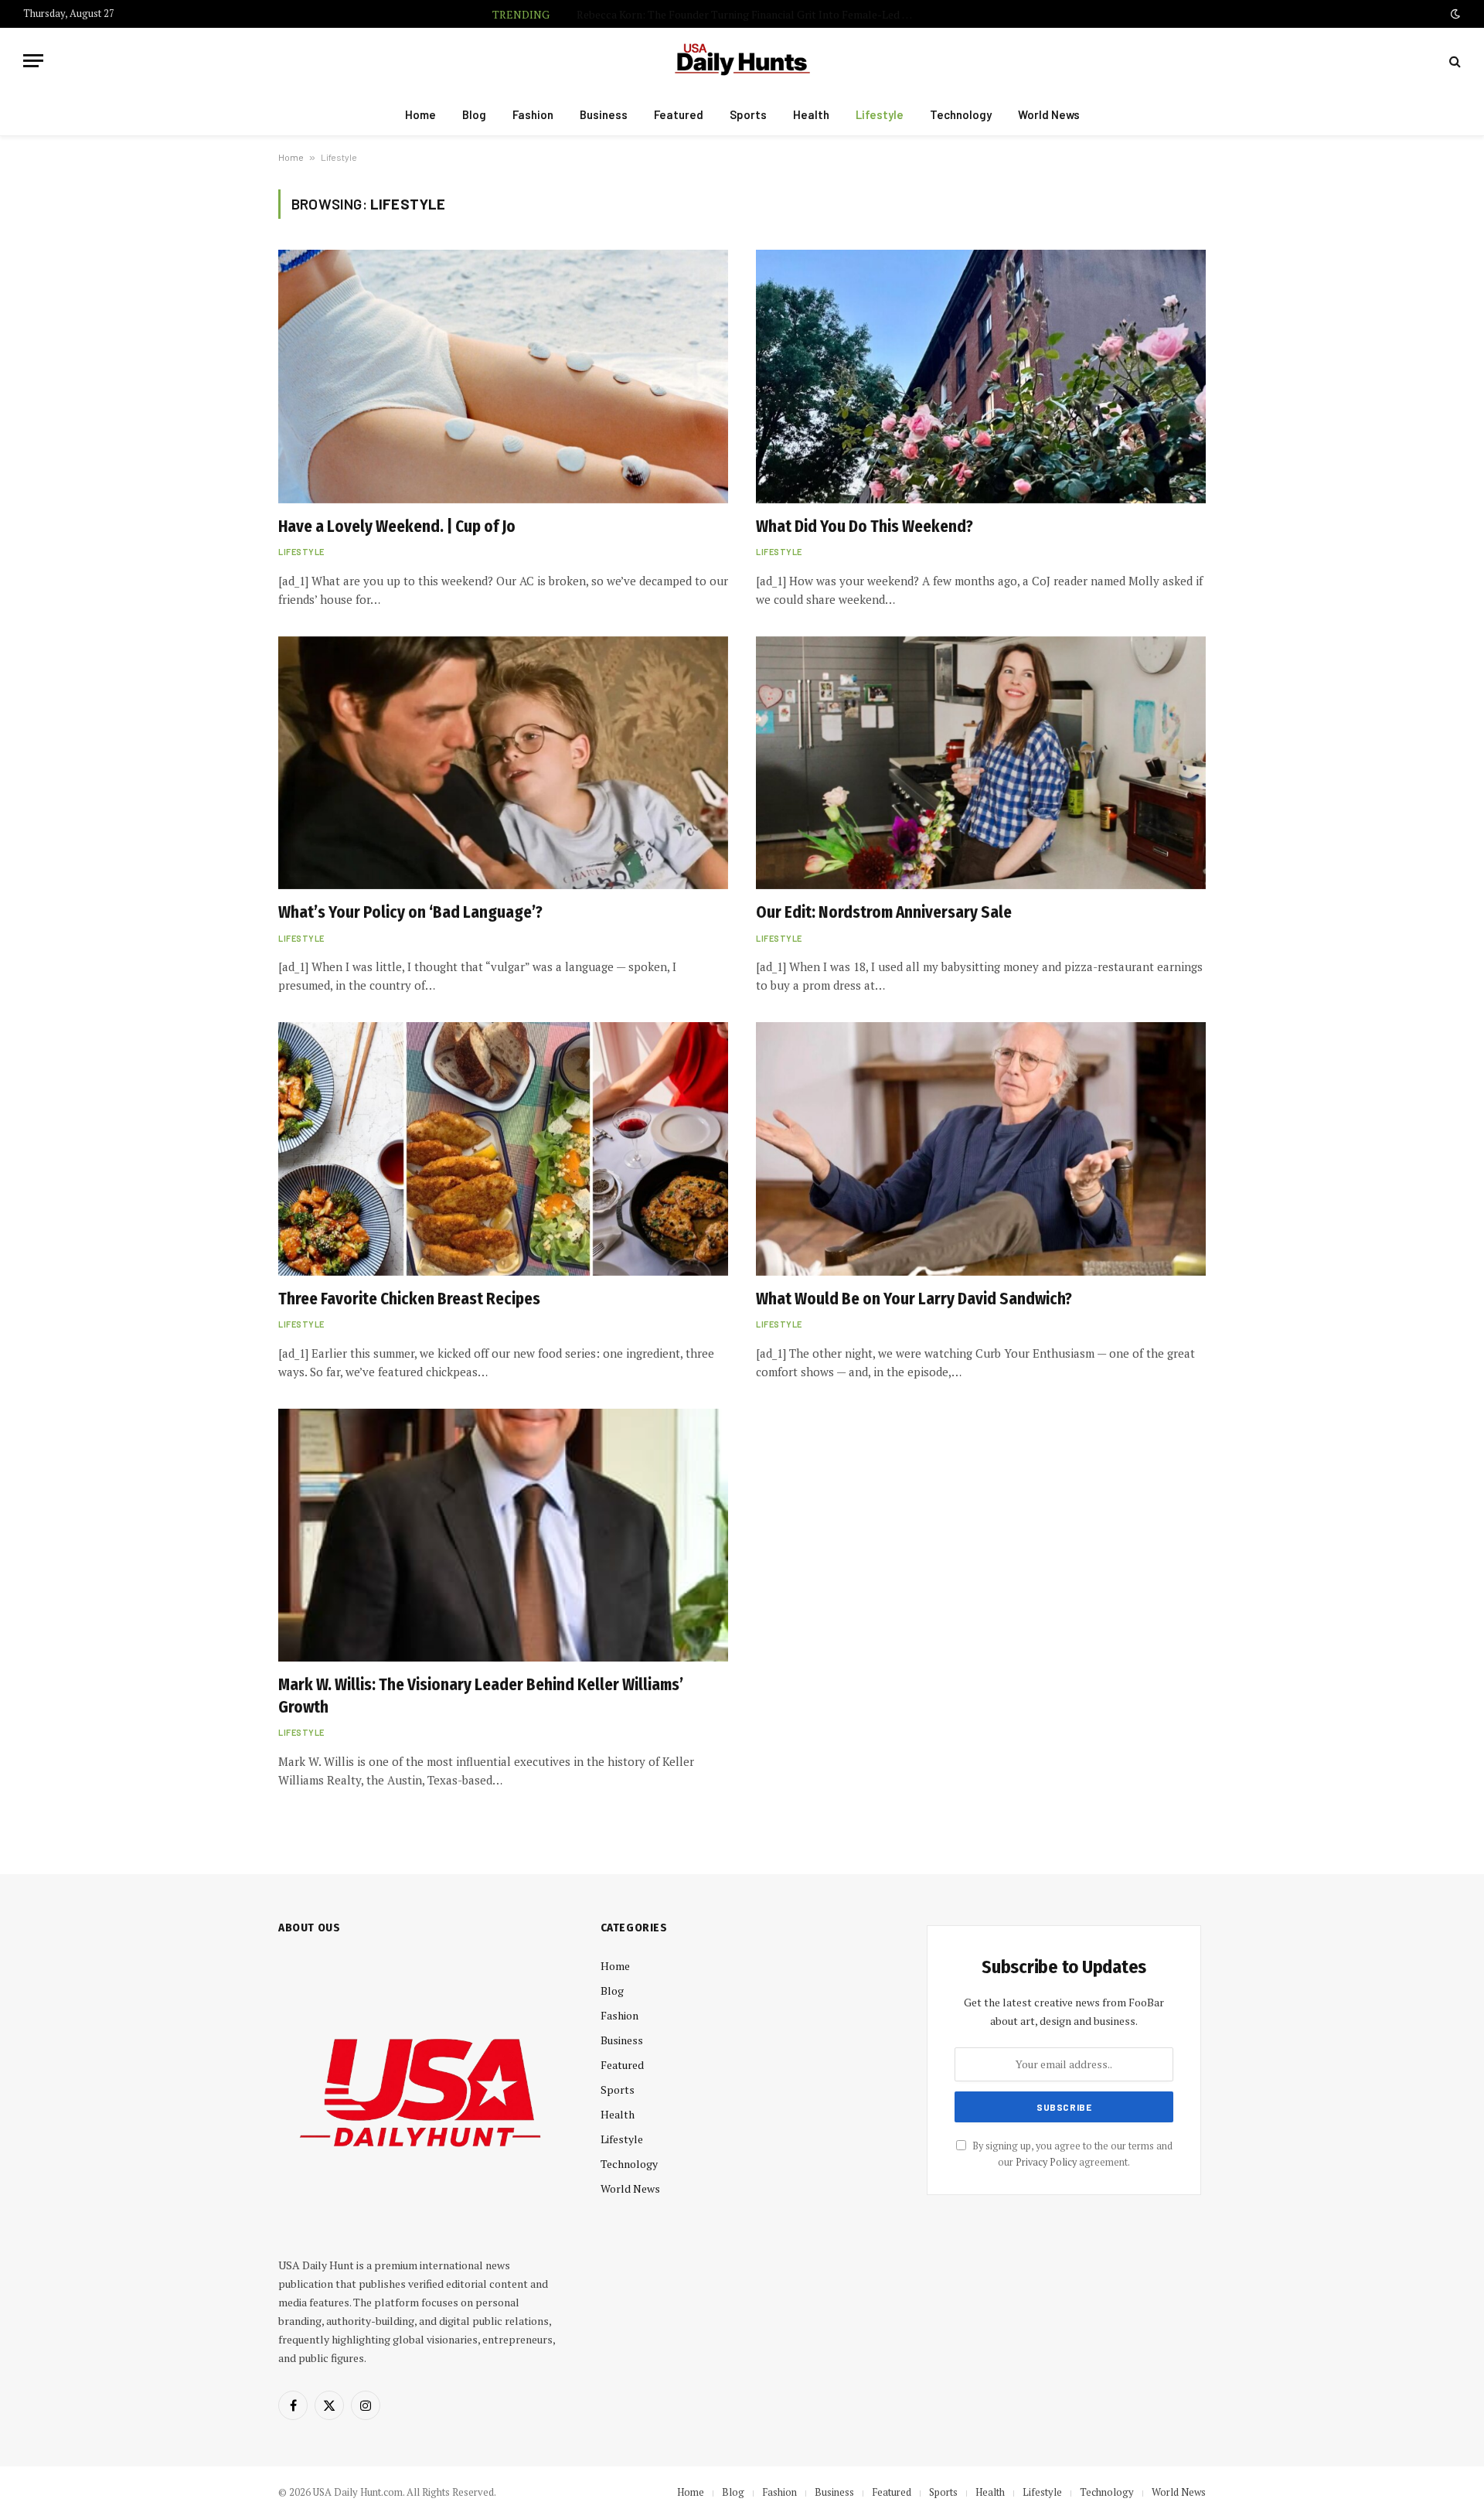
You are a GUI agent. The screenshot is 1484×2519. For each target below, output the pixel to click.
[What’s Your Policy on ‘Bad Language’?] (503, 763)
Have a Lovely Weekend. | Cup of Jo (397, 527)
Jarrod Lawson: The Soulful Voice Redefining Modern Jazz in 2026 (780, 15)
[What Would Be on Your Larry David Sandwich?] (981, 1149)
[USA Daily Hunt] (742, 61)
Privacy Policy (1046, 2162)
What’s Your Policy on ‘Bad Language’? (410, 912)
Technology (961, 114)
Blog (474, 114)
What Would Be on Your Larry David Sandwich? (914, 1299)
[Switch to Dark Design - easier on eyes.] (1454, 14)
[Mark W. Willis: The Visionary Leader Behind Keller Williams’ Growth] (503, 1535)
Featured (679, 114)
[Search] (1453, 61)
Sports (748, 114)
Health (811, 114)
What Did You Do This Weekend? (865, 527)
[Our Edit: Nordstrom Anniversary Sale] (981, 763)
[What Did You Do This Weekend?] (981, 376)
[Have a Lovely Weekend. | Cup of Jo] (503, 376)
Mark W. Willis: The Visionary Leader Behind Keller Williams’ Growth (481, 1696)
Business (604, 114)
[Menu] (33, 61)
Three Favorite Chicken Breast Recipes (409, 1299)
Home (420, 114)
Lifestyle (880, 114)
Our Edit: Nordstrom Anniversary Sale (884, 912)
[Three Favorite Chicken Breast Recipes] (503, 1149)
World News (1049, 114)
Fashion (533, 114)
